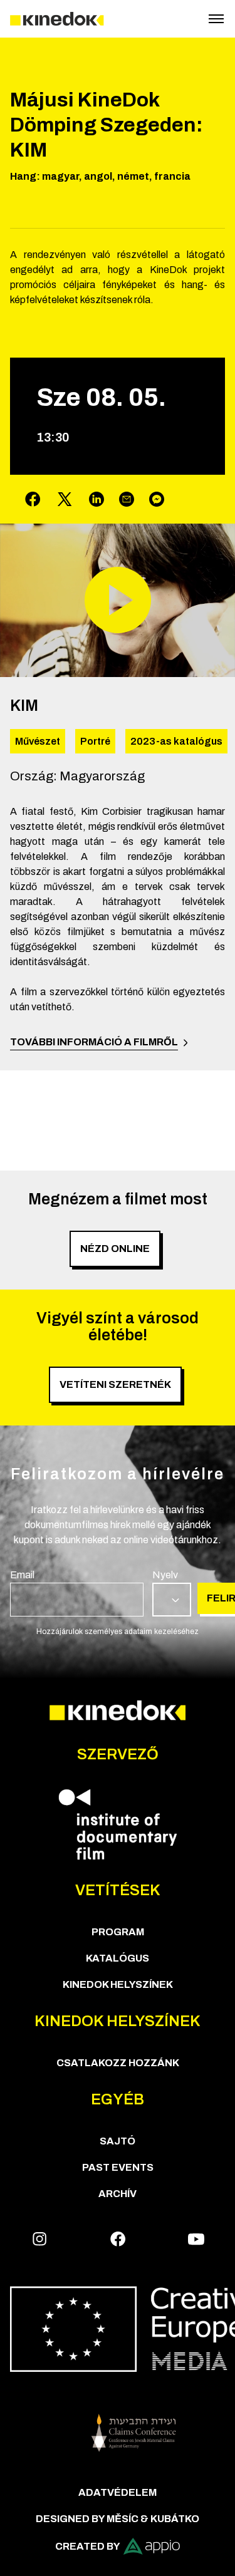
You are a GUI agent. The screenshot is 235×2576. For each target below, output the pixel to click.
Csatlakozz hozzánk (118, 2063)
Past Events (118, 2167)
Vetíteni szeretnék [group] (115, 1384)
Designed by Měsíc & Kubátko (118, 2519)
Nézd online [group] (115, 1249)
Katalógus (118, 1958)
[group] (77, 1592)
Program (118, 1932)
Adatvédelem (118, 2492)
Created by (88, 2546)
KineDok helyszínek (118, 1984)
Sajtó (118, 2141)
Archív (118, 2194)
